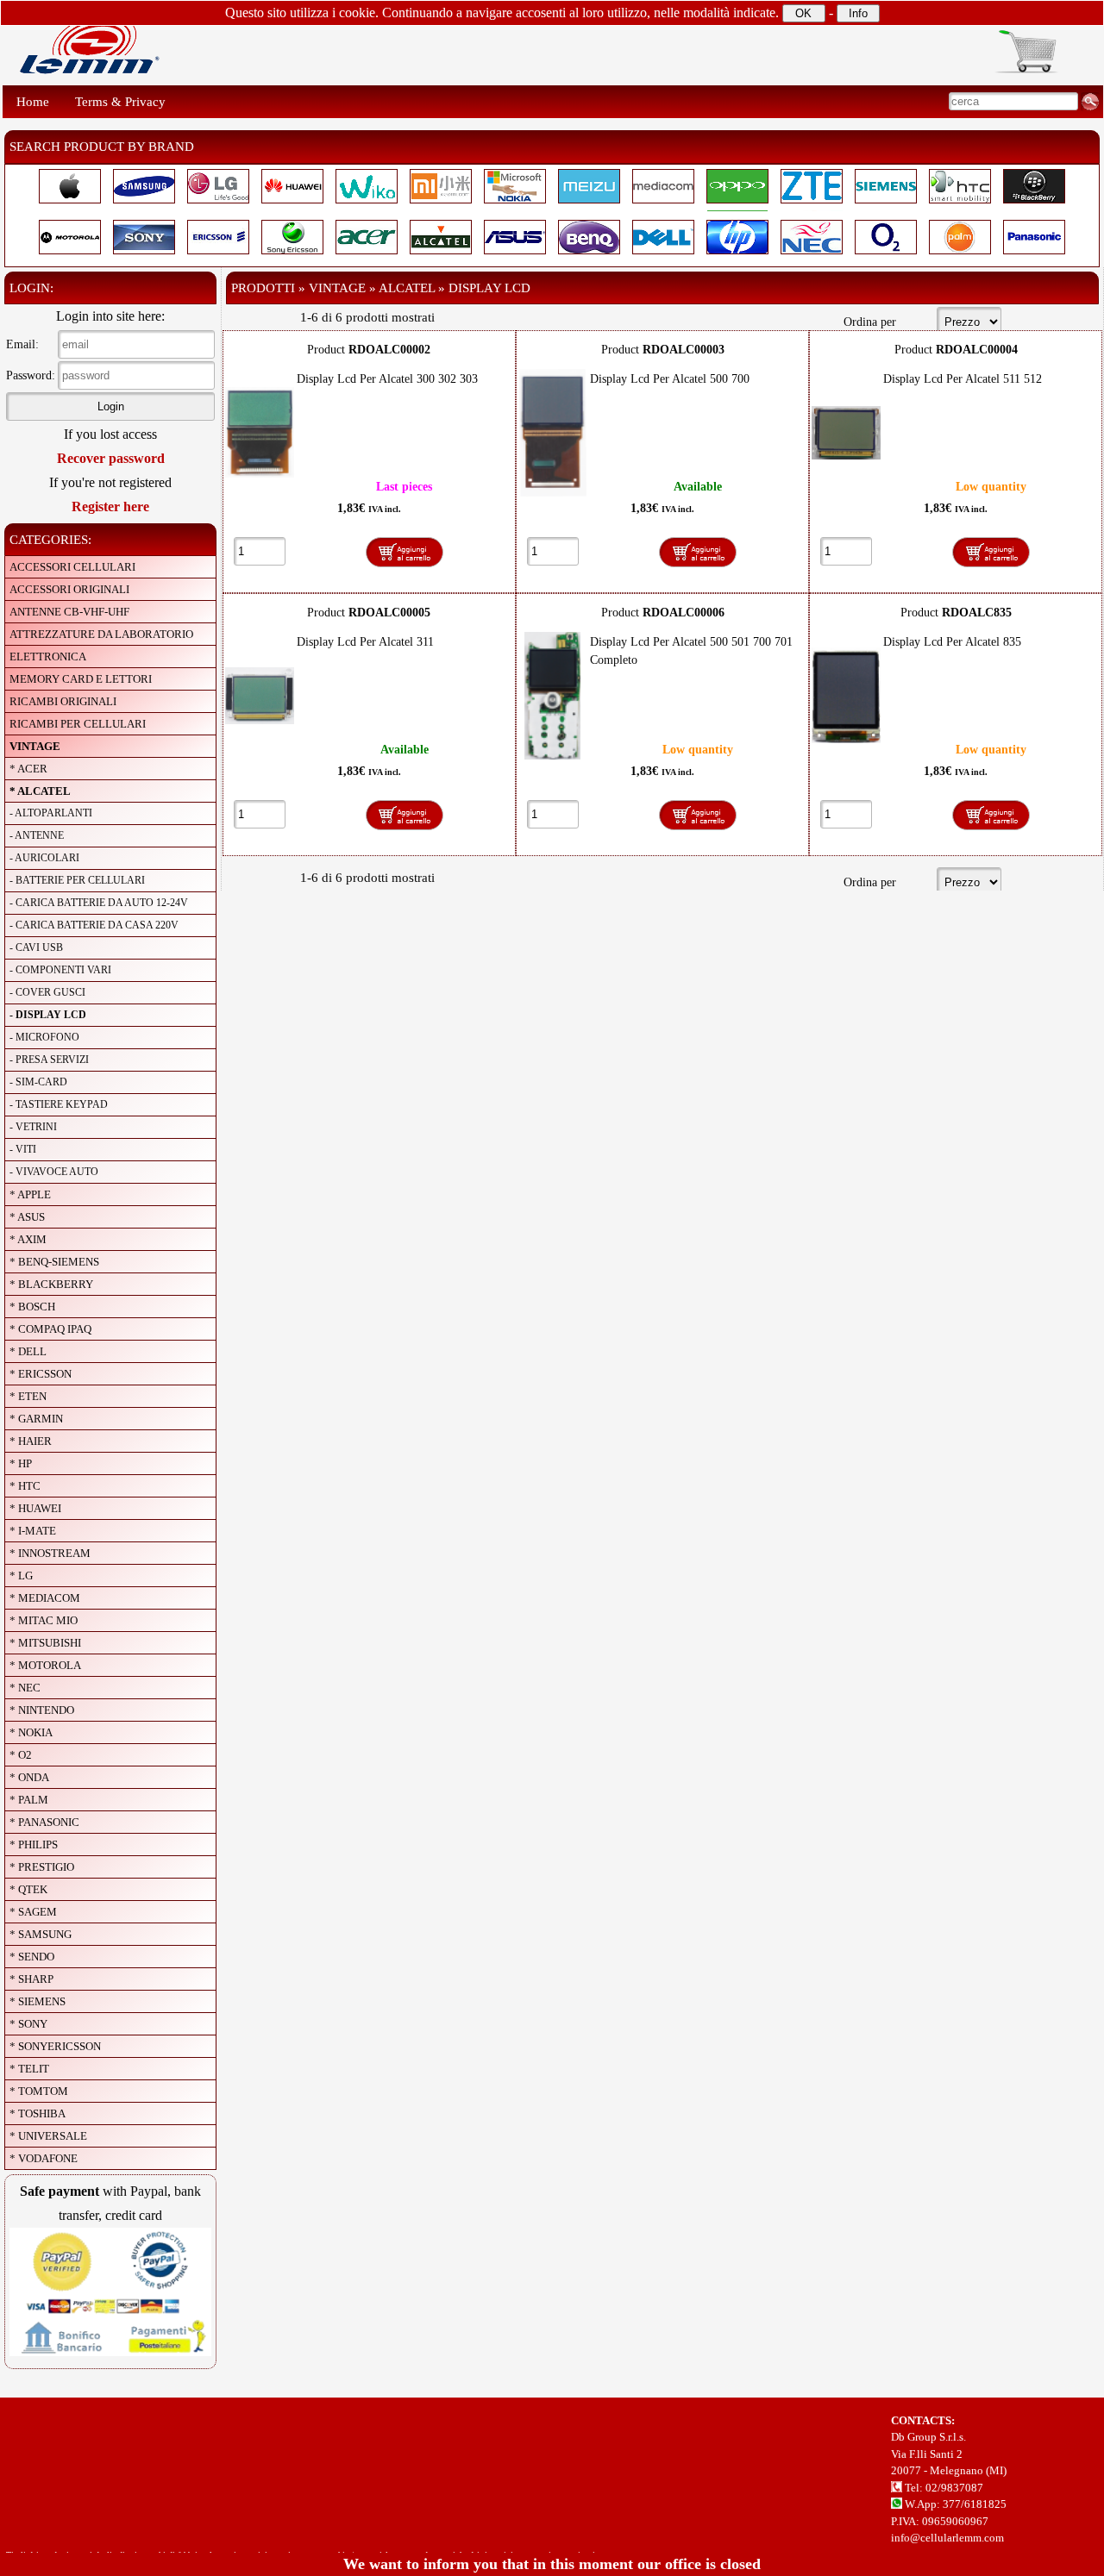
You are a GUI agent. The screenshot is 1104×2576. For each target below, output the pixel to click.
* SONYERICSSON (55, 2046)
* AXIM (28, 1239)
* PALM (29, 1800)
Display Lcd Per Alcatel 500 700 (670, 379)
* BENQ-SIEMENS (54, 1262)
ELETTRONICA (48, 657)
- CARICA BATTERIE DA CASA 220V (94, 925)
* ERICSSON (41, 1374)
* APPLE (30, 1194)
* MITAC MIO (44, 1620)
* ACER (28, 769)
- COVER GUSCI (47, 992)
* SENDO (32, 1957)
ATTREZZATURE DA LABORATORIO (101, 634)
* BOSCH (32, 1307)
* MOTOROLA (45, 1665)
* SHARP (31, 1979)
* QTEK (28, 1889)
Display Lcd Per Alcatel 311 (365, 642)
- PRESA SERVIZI (49, 1060)
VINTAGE (35, 746)
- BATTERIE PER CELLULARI (77, 880)
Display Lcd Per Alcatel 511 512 (963, 379)
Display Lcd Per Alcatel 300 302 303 (387, 379)
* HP (21, 1463)
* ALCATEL (40, 791)
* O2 (21, 1755)
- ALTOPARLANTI (51, 813)
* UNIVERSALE (48, 2136)
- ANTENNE (37, 835)
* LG (21, 1576)
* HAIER (31, 1441)
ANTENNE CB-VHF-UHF (69, 612)
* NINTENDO (42, 1710)
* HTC (25, 1486)
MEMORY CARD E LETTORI (81, 679)
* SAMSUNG (41, 1934)
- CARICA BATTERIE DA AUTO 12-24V (99, 903)
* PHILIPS (34, 1844)
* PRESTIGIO (42, 1867)
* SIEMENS (38, 2001)
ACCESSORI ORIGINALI (69, 589)
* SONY (28, 2024)
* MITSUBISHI (45, 1643)
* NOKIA (31, 1732)
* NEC (25, 1688)
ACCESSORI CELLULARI (72, 567)
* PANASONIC (44, 1822)
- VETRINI (33, 1127)
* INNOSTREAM (50, 1553)
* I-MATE (33, 1531)
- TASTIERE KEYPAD (59, 1104)
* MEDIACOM (45, 1598)
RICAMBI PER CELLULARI (78, 724)
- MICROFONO (44, 1037)
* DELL (28, 1351)
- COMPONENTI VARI (60, 970)
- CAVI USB (36, 947)
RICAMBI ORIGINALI (63, 701)
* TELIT (29, 2069)
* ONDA (29, 1777)
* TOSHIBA (38, 2113)
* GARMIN (36, 1419)
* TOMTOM (39, 2091)
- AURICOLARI (44, 858)
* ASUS (27, 1217)
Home (33, 102)
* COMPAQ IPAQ (50, 1329)
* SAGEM (33, 1912)
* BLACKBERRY (51, 1284)
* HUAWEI (35, 1508)
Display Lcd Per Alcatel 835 (952, 642)
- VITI (23, 1149)
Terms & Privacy (120, 102)
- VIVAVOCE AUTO (54, 1172)
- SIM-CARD (38, 1082)
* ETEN (28, 1396)
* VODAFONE (44, 2158)
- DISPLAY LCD (48, 1015)
